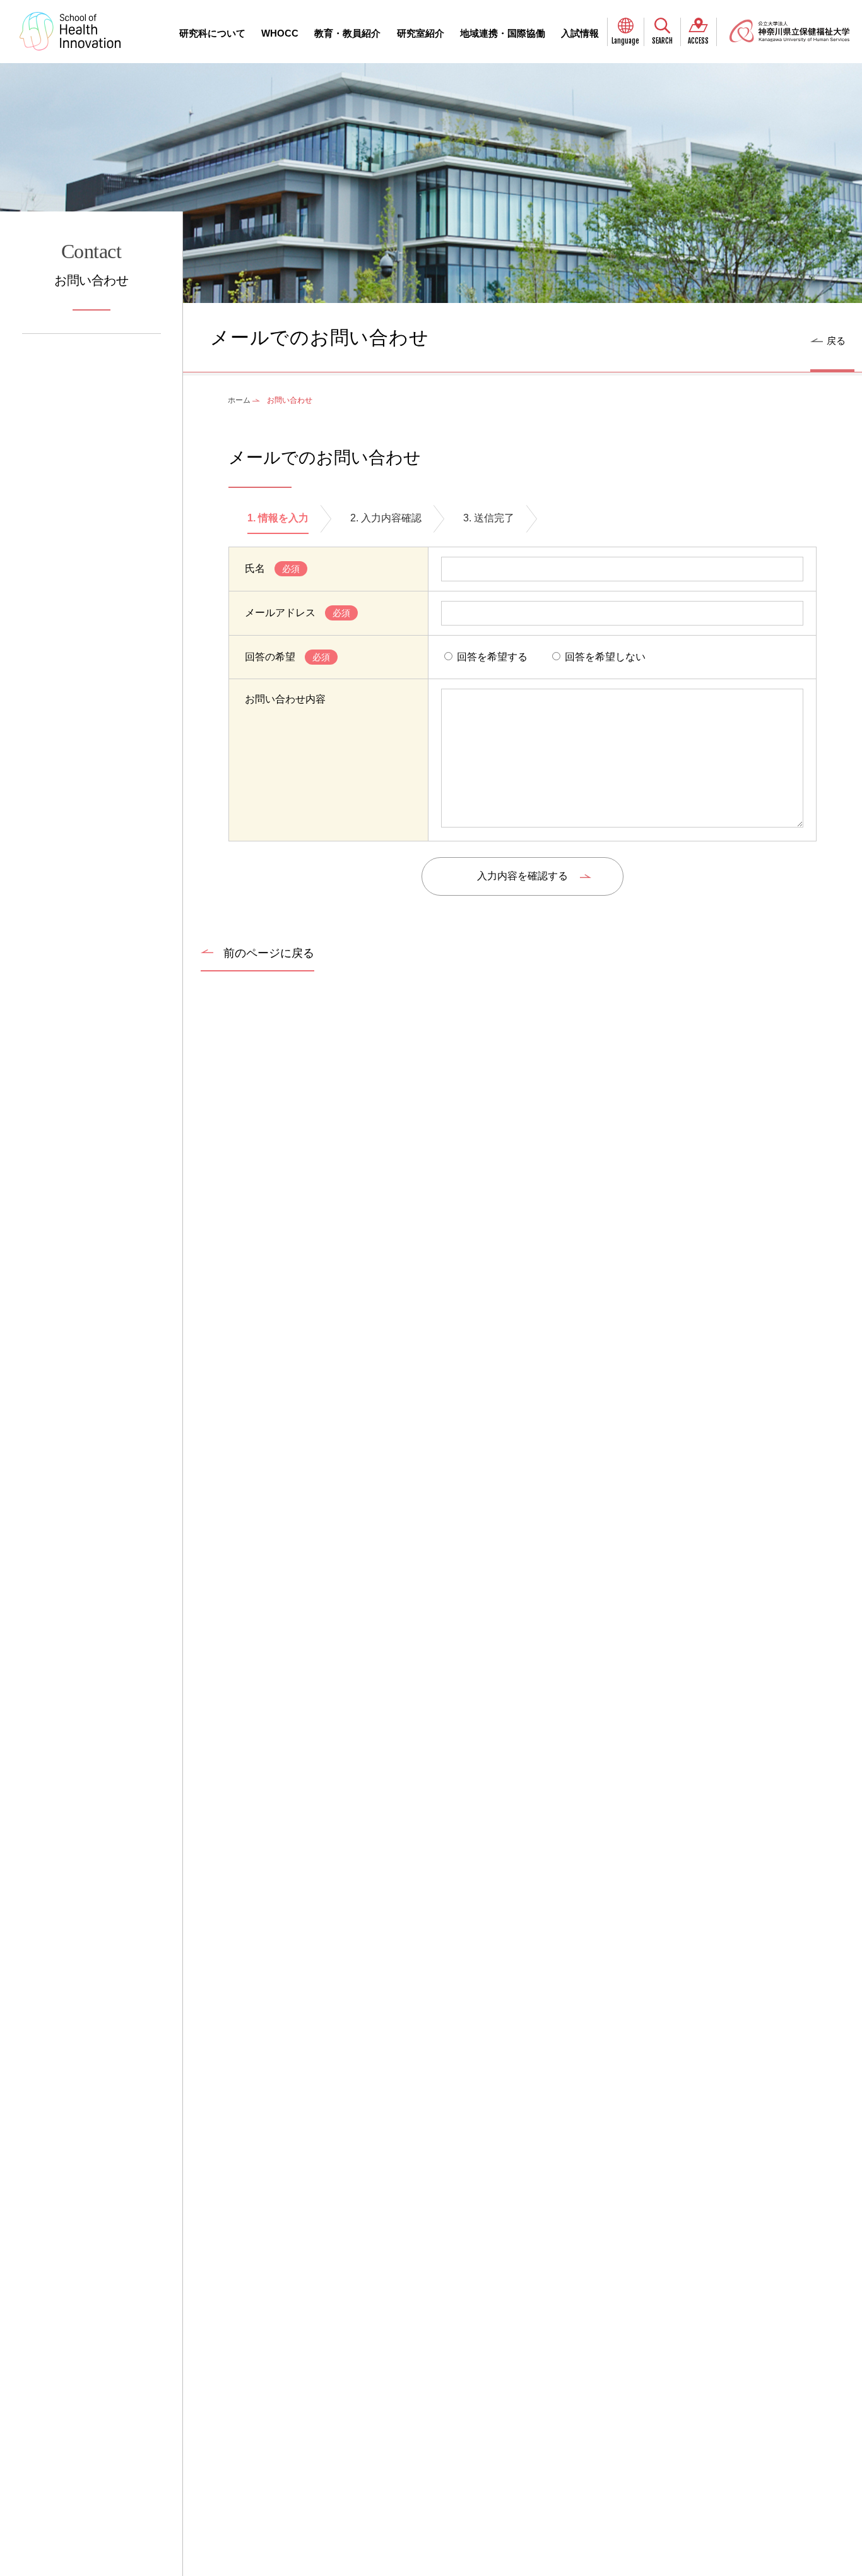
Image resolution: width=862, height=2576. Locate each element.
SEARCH (662, 41)
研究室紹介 (421, 33)
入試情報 (580, 33)
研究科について (212, 33)
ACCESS (698, 41)
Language (625, 41)
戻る (836, 341)
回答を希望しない (604, 657)
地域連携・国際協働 (503, 33)
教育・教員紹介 (347, 33)
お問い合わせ (91, 264)
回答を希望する (491, 657)
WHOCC (280, 33)
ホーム (239, 400)
